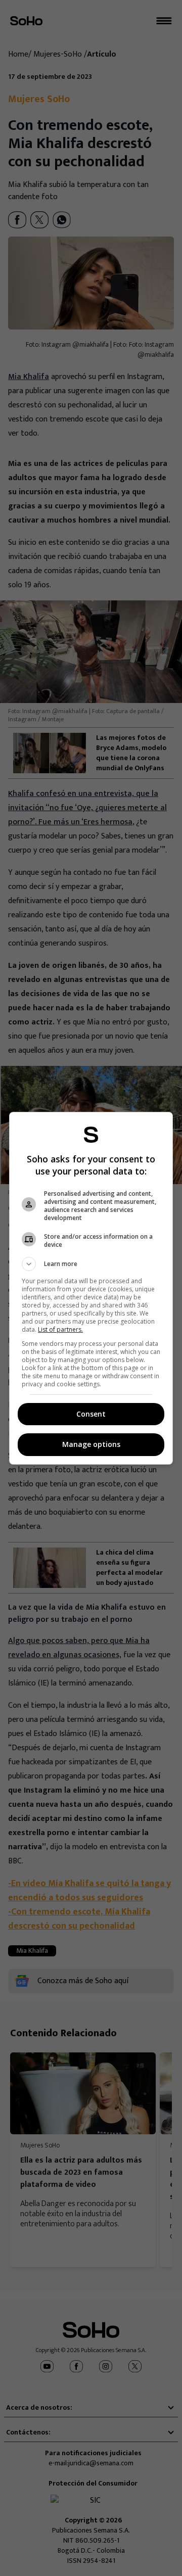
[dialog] (91, 1288)
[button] (91, 1264)
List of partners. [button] (60, 1329)
